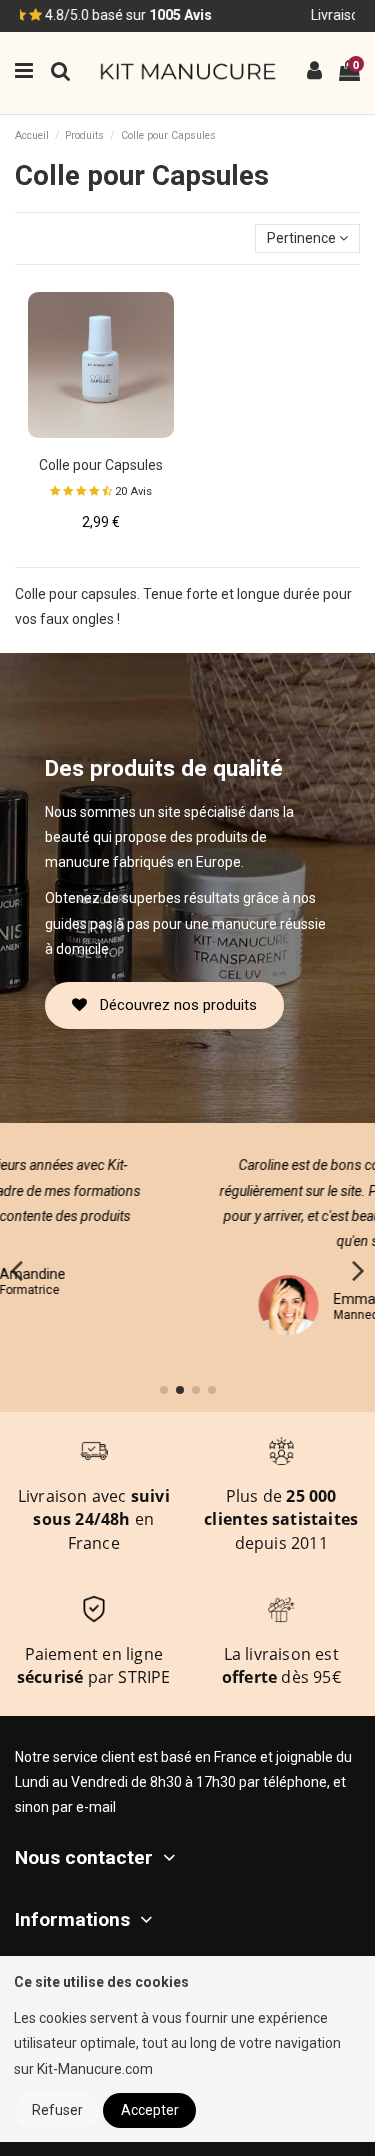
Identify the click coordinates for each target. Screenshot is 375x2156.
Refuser (57, 2110)
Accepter (150, 2110)
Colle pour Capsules (101, 465)
